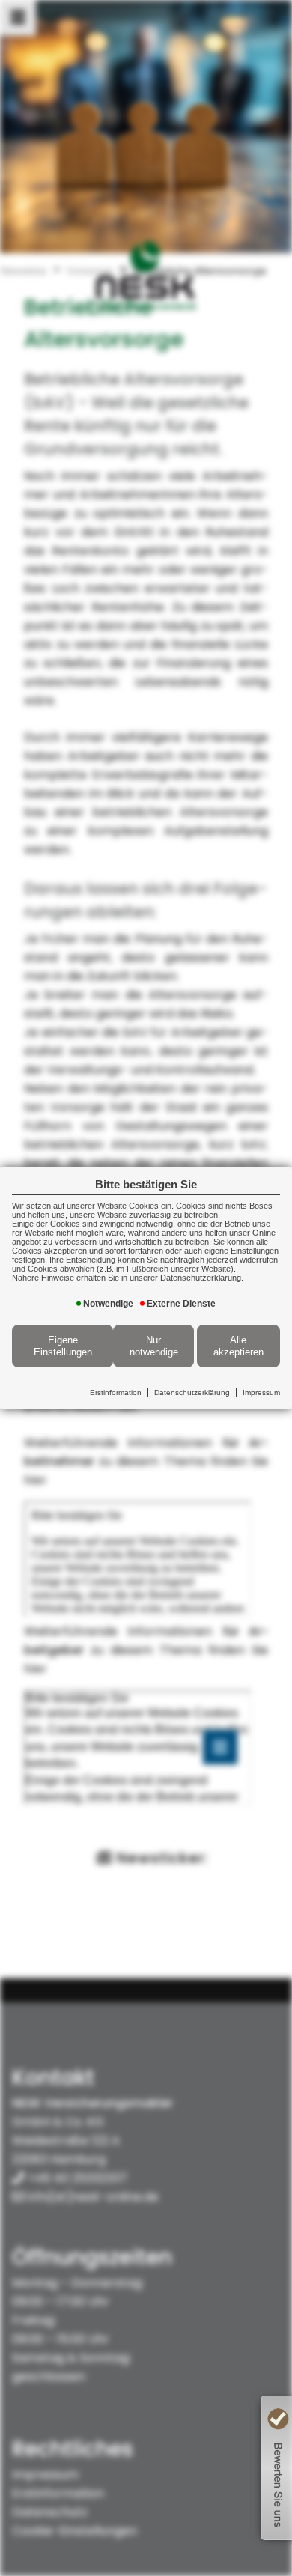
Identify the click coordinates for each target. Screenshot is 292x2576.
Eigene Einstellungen (63, 1346)
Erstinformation (116, 1392)
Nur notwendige (154, 1346)
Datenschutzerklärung (192, 1392)
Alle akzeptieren (238, 1346)
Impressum (261, 1392)
